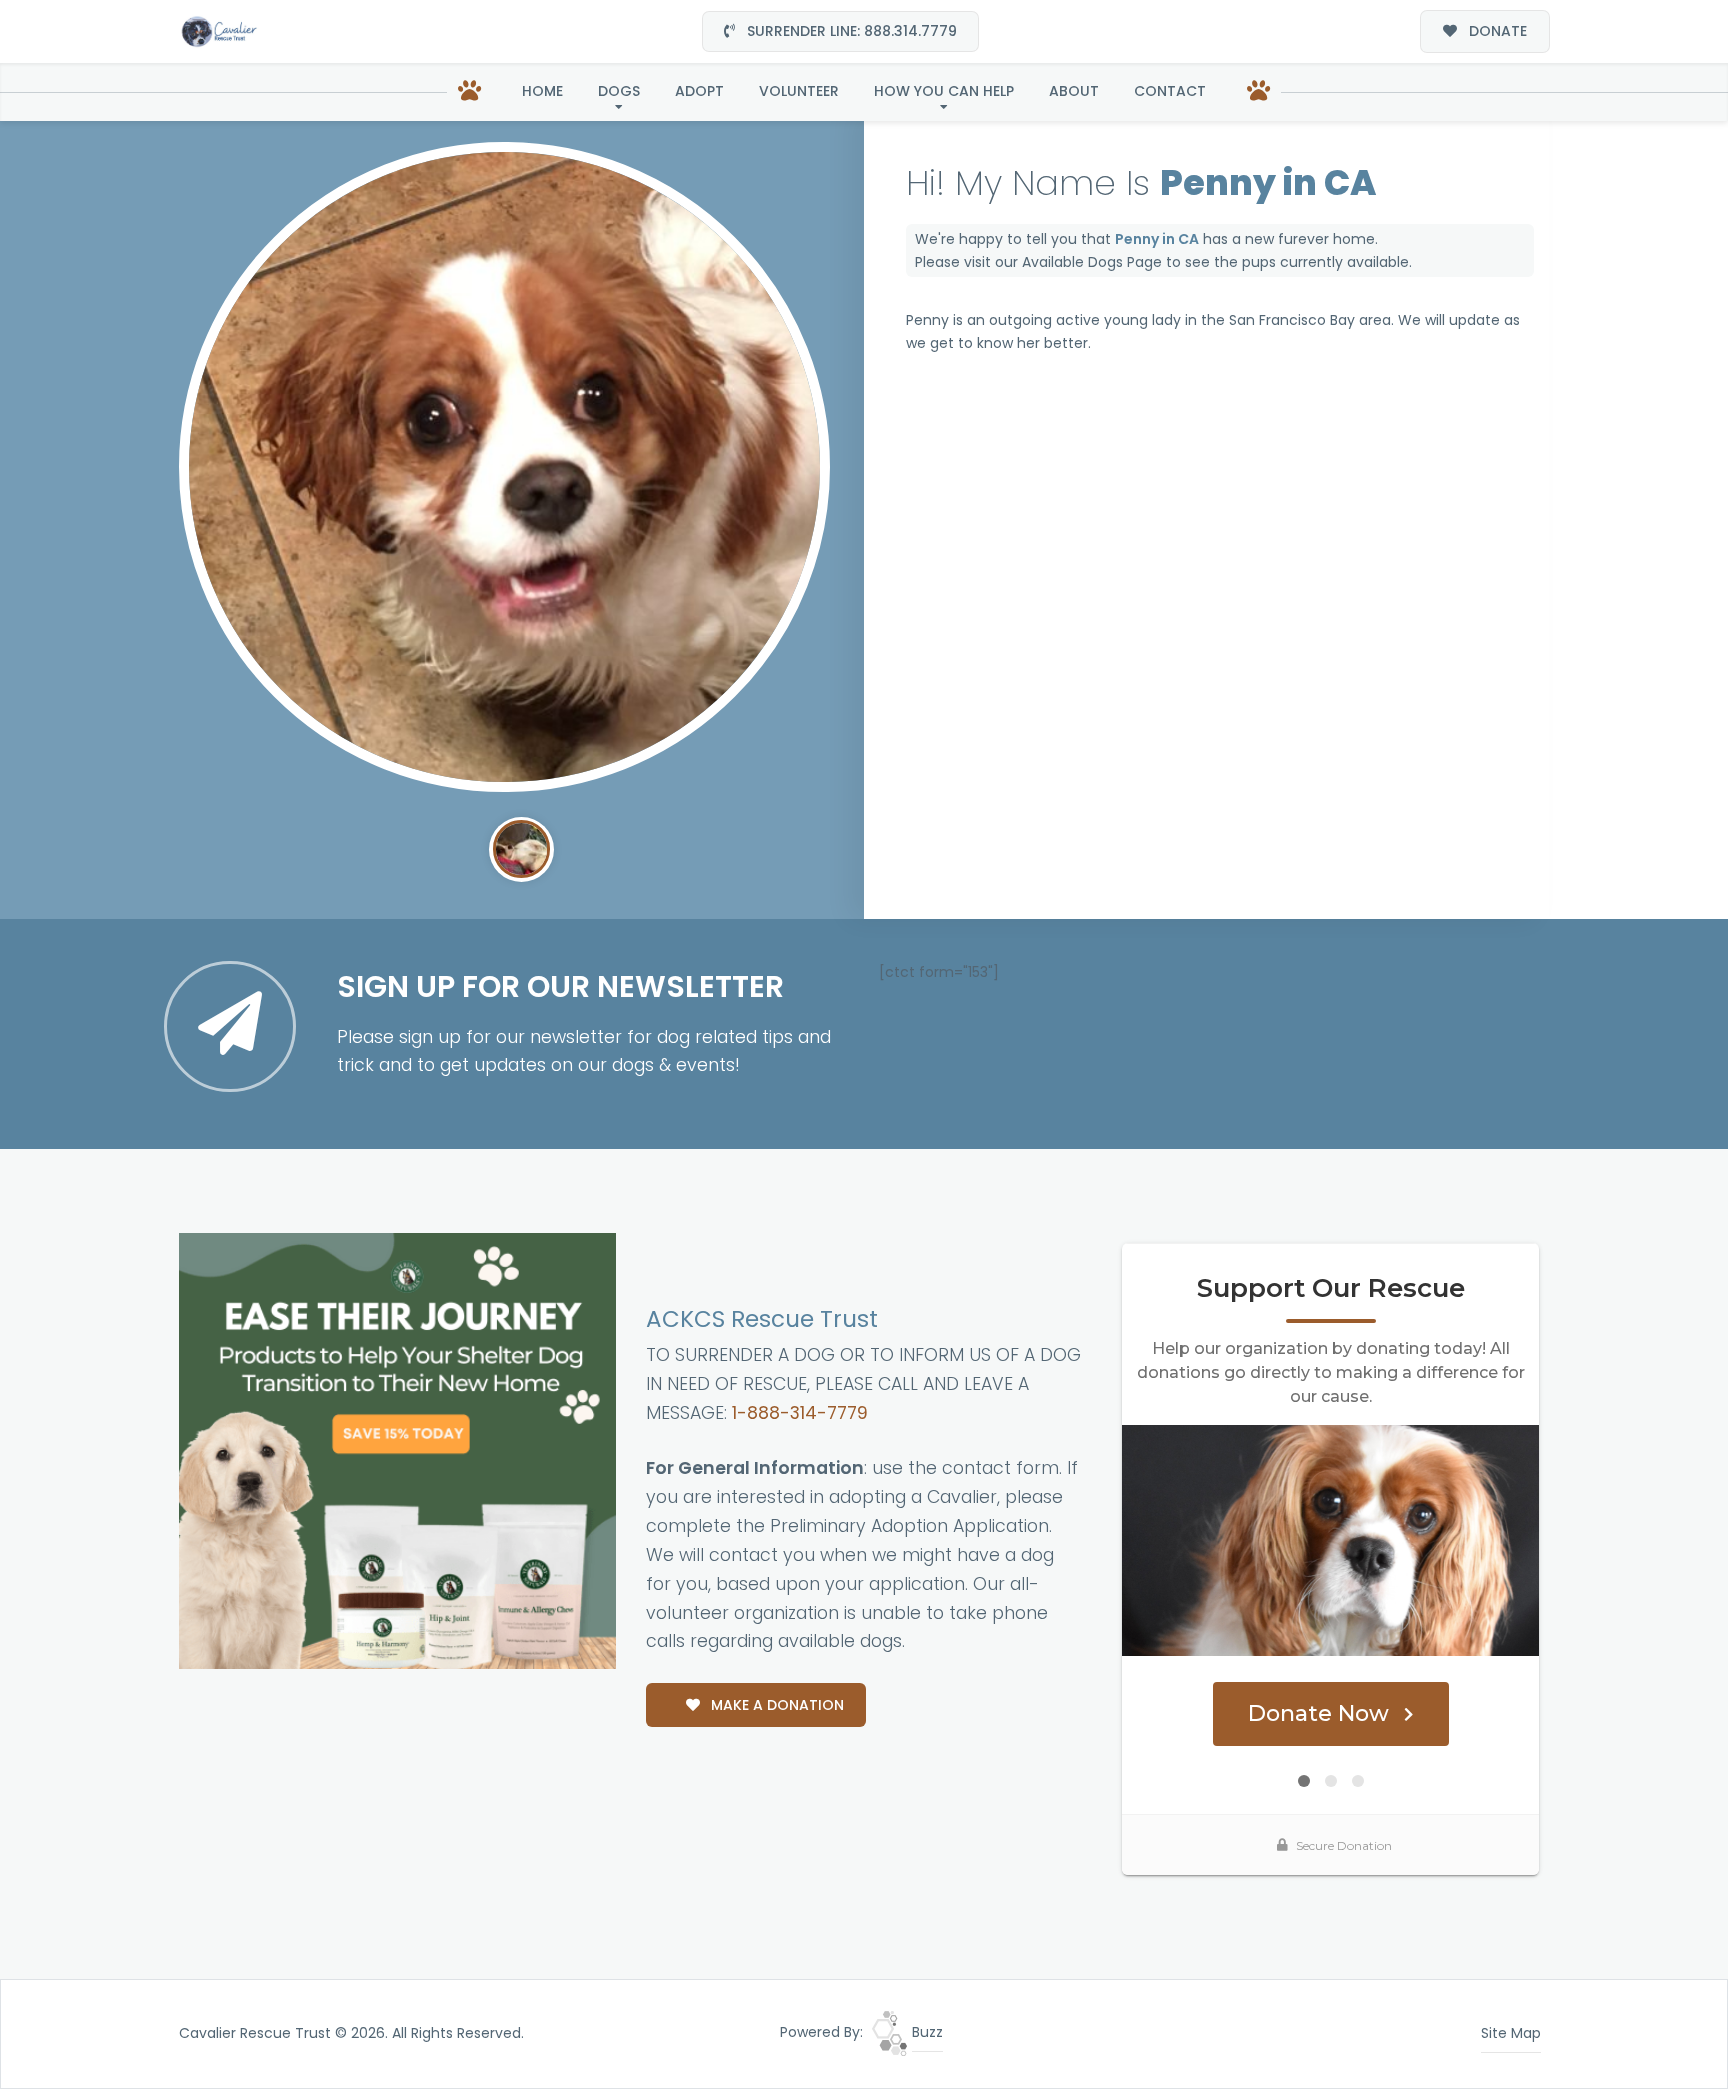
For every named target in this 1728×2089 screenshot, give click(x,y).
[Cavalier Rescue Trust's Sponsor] (397, 1450)
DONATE (1496, 31)
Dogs (619, 91)
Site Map (1511, 2033)
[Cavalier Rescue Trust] (219, 31)
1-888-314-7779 (800, 1413)
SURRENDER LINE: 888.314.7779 (850, 31)
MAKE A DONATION (775, 1705)
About (1074, 91)
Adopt (699, 91)
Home (542, 91)
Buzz (925, 2032)
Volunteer (799, 91)
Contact (1170, 91)
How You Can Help (944, 91)
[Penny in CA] (504, 467)
